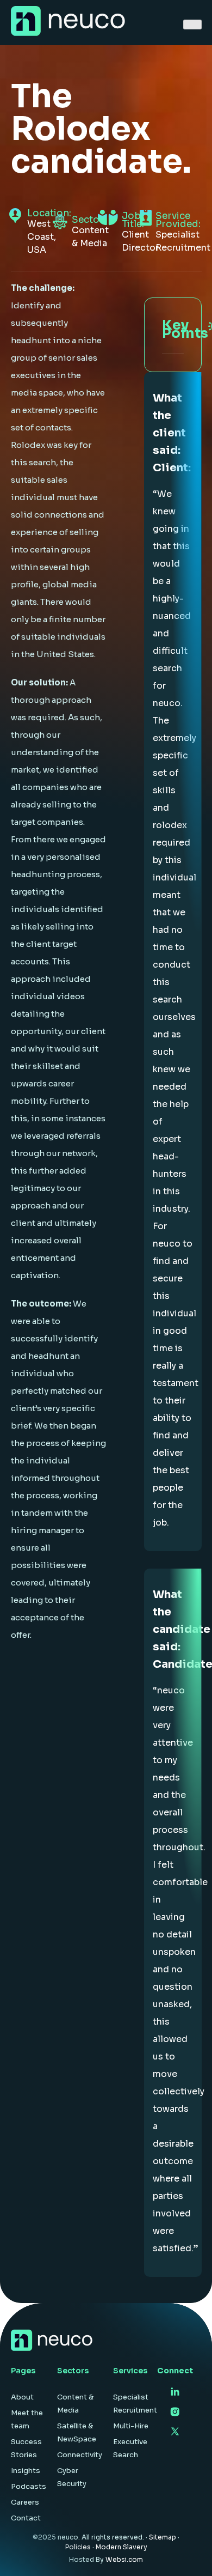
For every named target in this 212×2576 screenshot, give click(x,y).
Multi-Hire (131, 2426)
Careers (25, 2502)
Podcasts (29, 2486)
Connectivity (80, 2455)
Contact (26, 2518)
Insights (26, 2471)
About (22, 2397)
